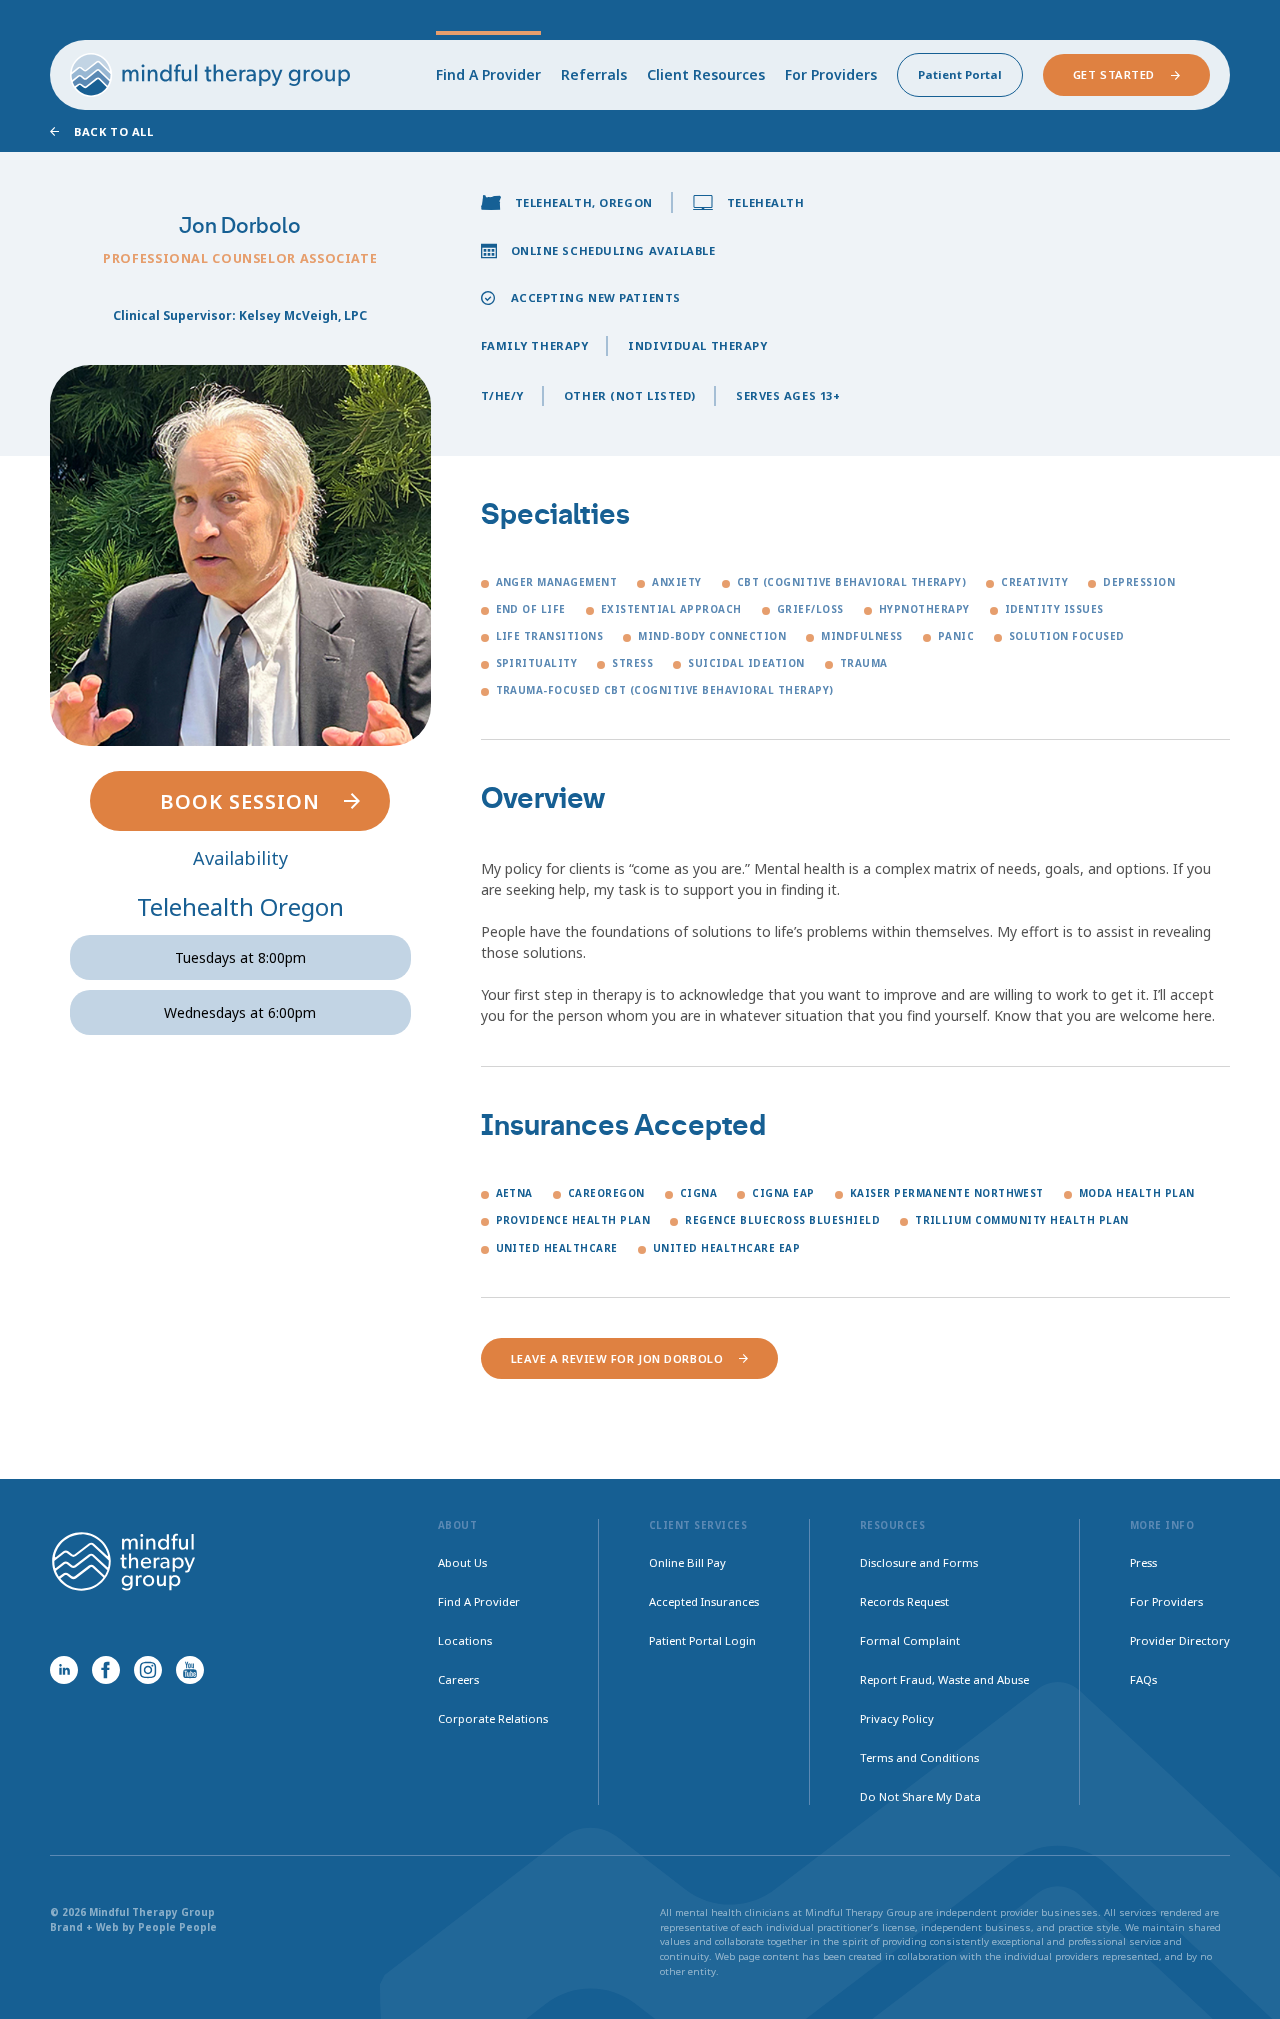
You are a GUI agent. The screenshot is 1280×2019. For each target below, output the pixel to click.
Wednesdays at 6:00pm (240, 1012)
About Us (462, 1562)
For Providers (831, 74)
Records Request (904, 1601)
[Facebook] (106, 1670)
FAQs (1143, 1679)
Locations (465, 1640)
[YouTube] (190, 1670)
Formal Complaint (910, 1640)
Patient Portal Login (702, 1640)
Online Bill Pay (687, 1562)
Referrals (594, 74)
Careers (458, 1679)
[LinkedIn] (64, 1670)
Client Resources (706, 74)
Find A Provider (488, 74)
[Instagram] (148, 1670)
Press (1143, 1562)
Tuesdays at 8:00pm (240, 957)
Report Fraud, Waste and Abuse (944, 1679)
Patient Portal (960, 74)
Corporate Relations (493, 1718)
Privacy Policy (897, 1718)
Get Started (1114, 74)
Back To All (113, 131)
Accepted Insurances (704, 1601)
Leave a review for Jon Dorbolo (617, 1358)
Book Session (240, 801)
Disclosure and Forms (919, 1562)
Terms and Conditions (919, 1757)
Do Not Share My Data (920, 1796)
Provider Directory (1180, 1640)
